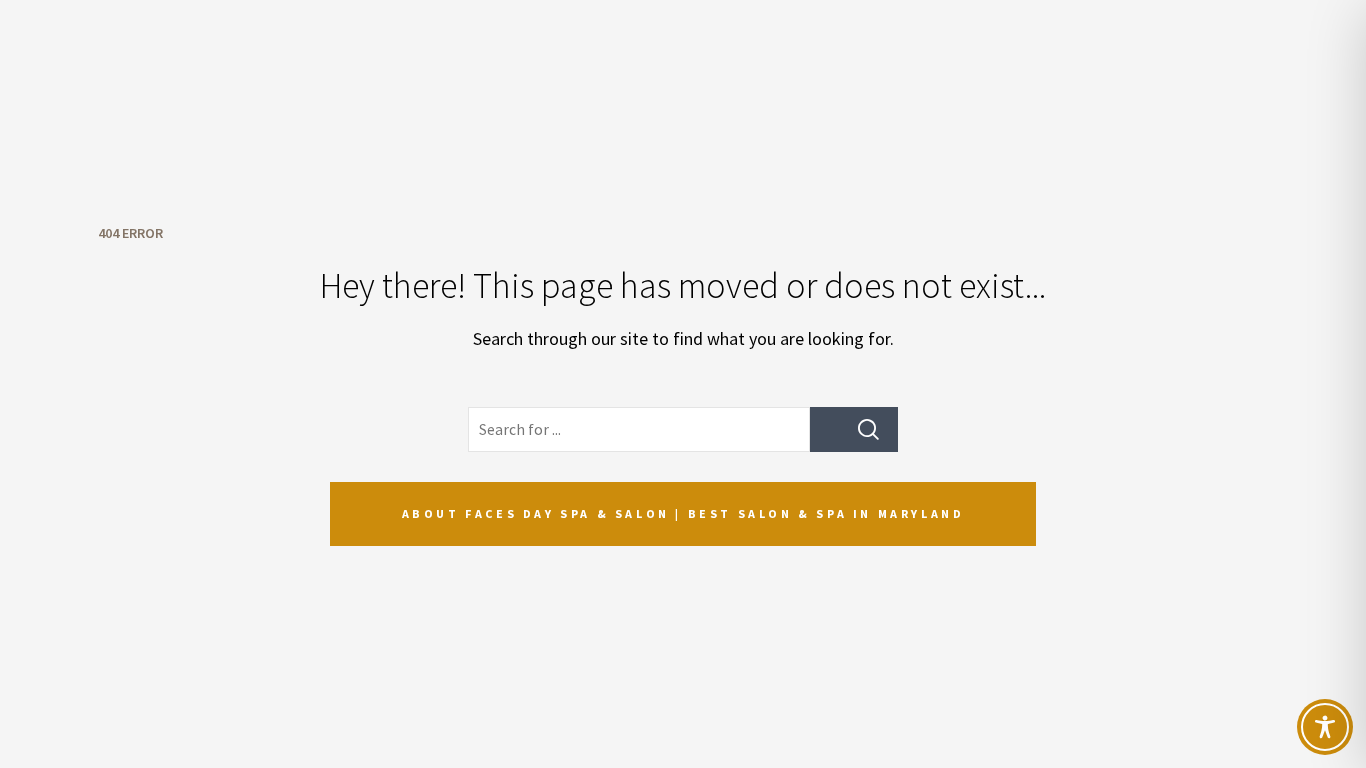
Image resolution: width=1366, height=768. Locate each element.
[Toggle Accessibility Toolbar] (1325, 727)
